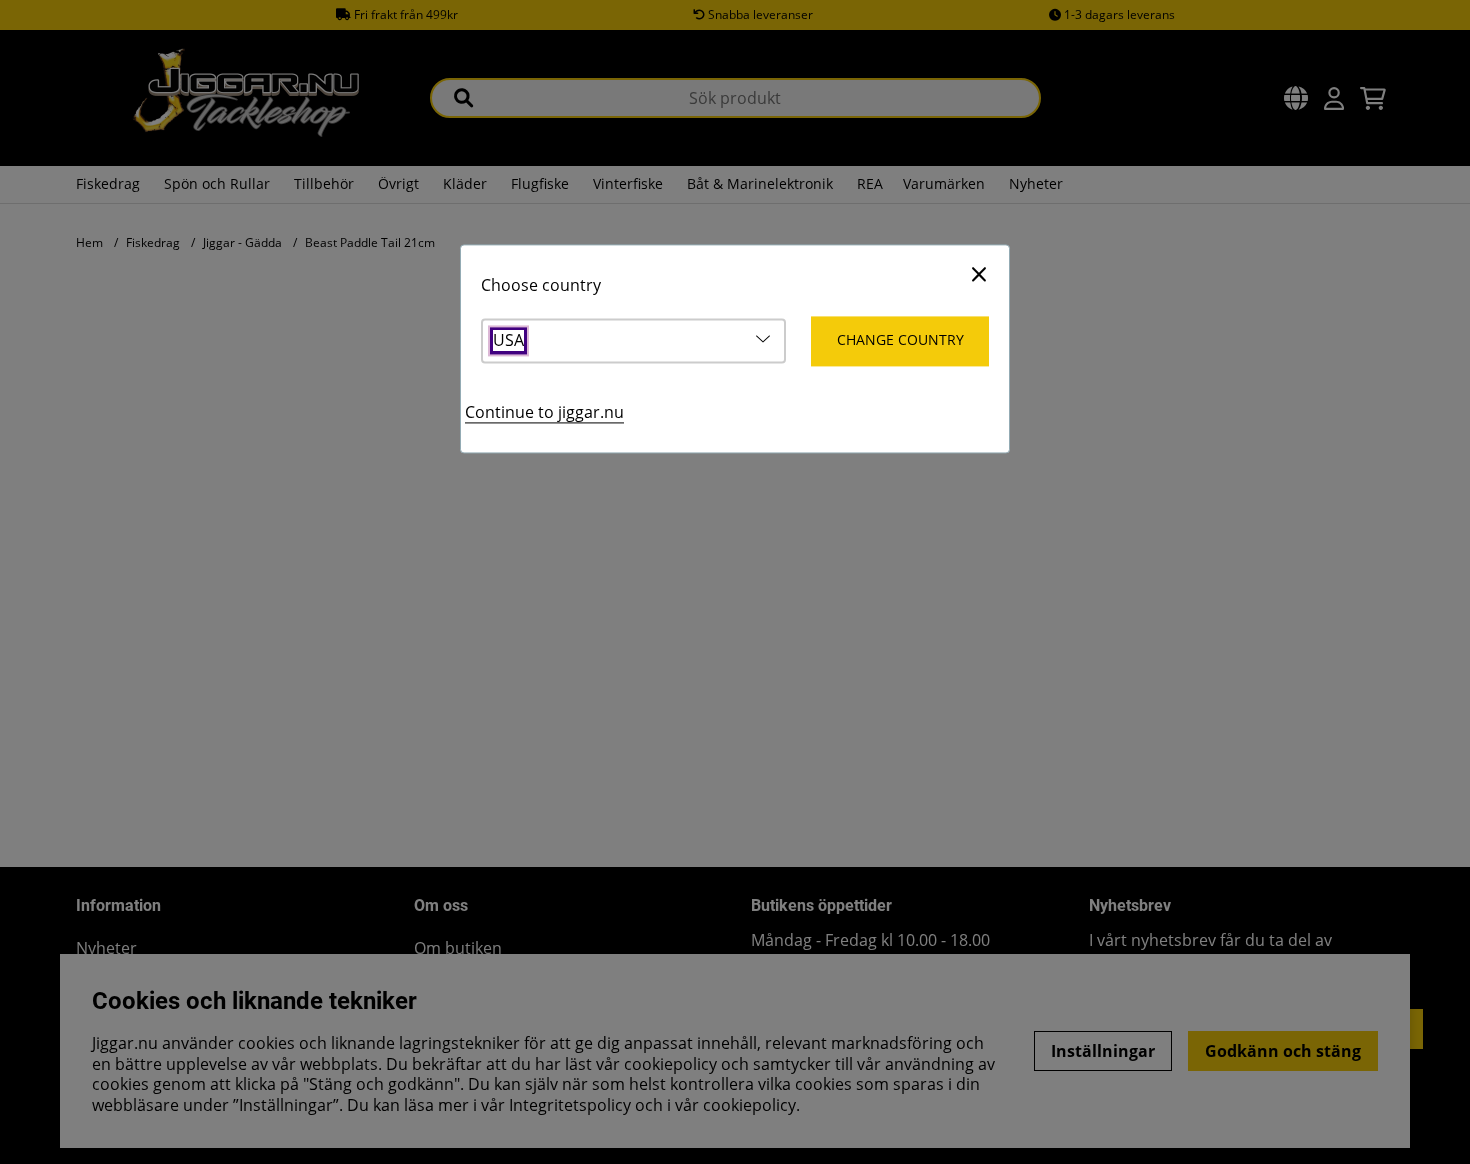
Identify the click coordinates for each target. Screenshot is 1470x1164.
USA (508, 341)
